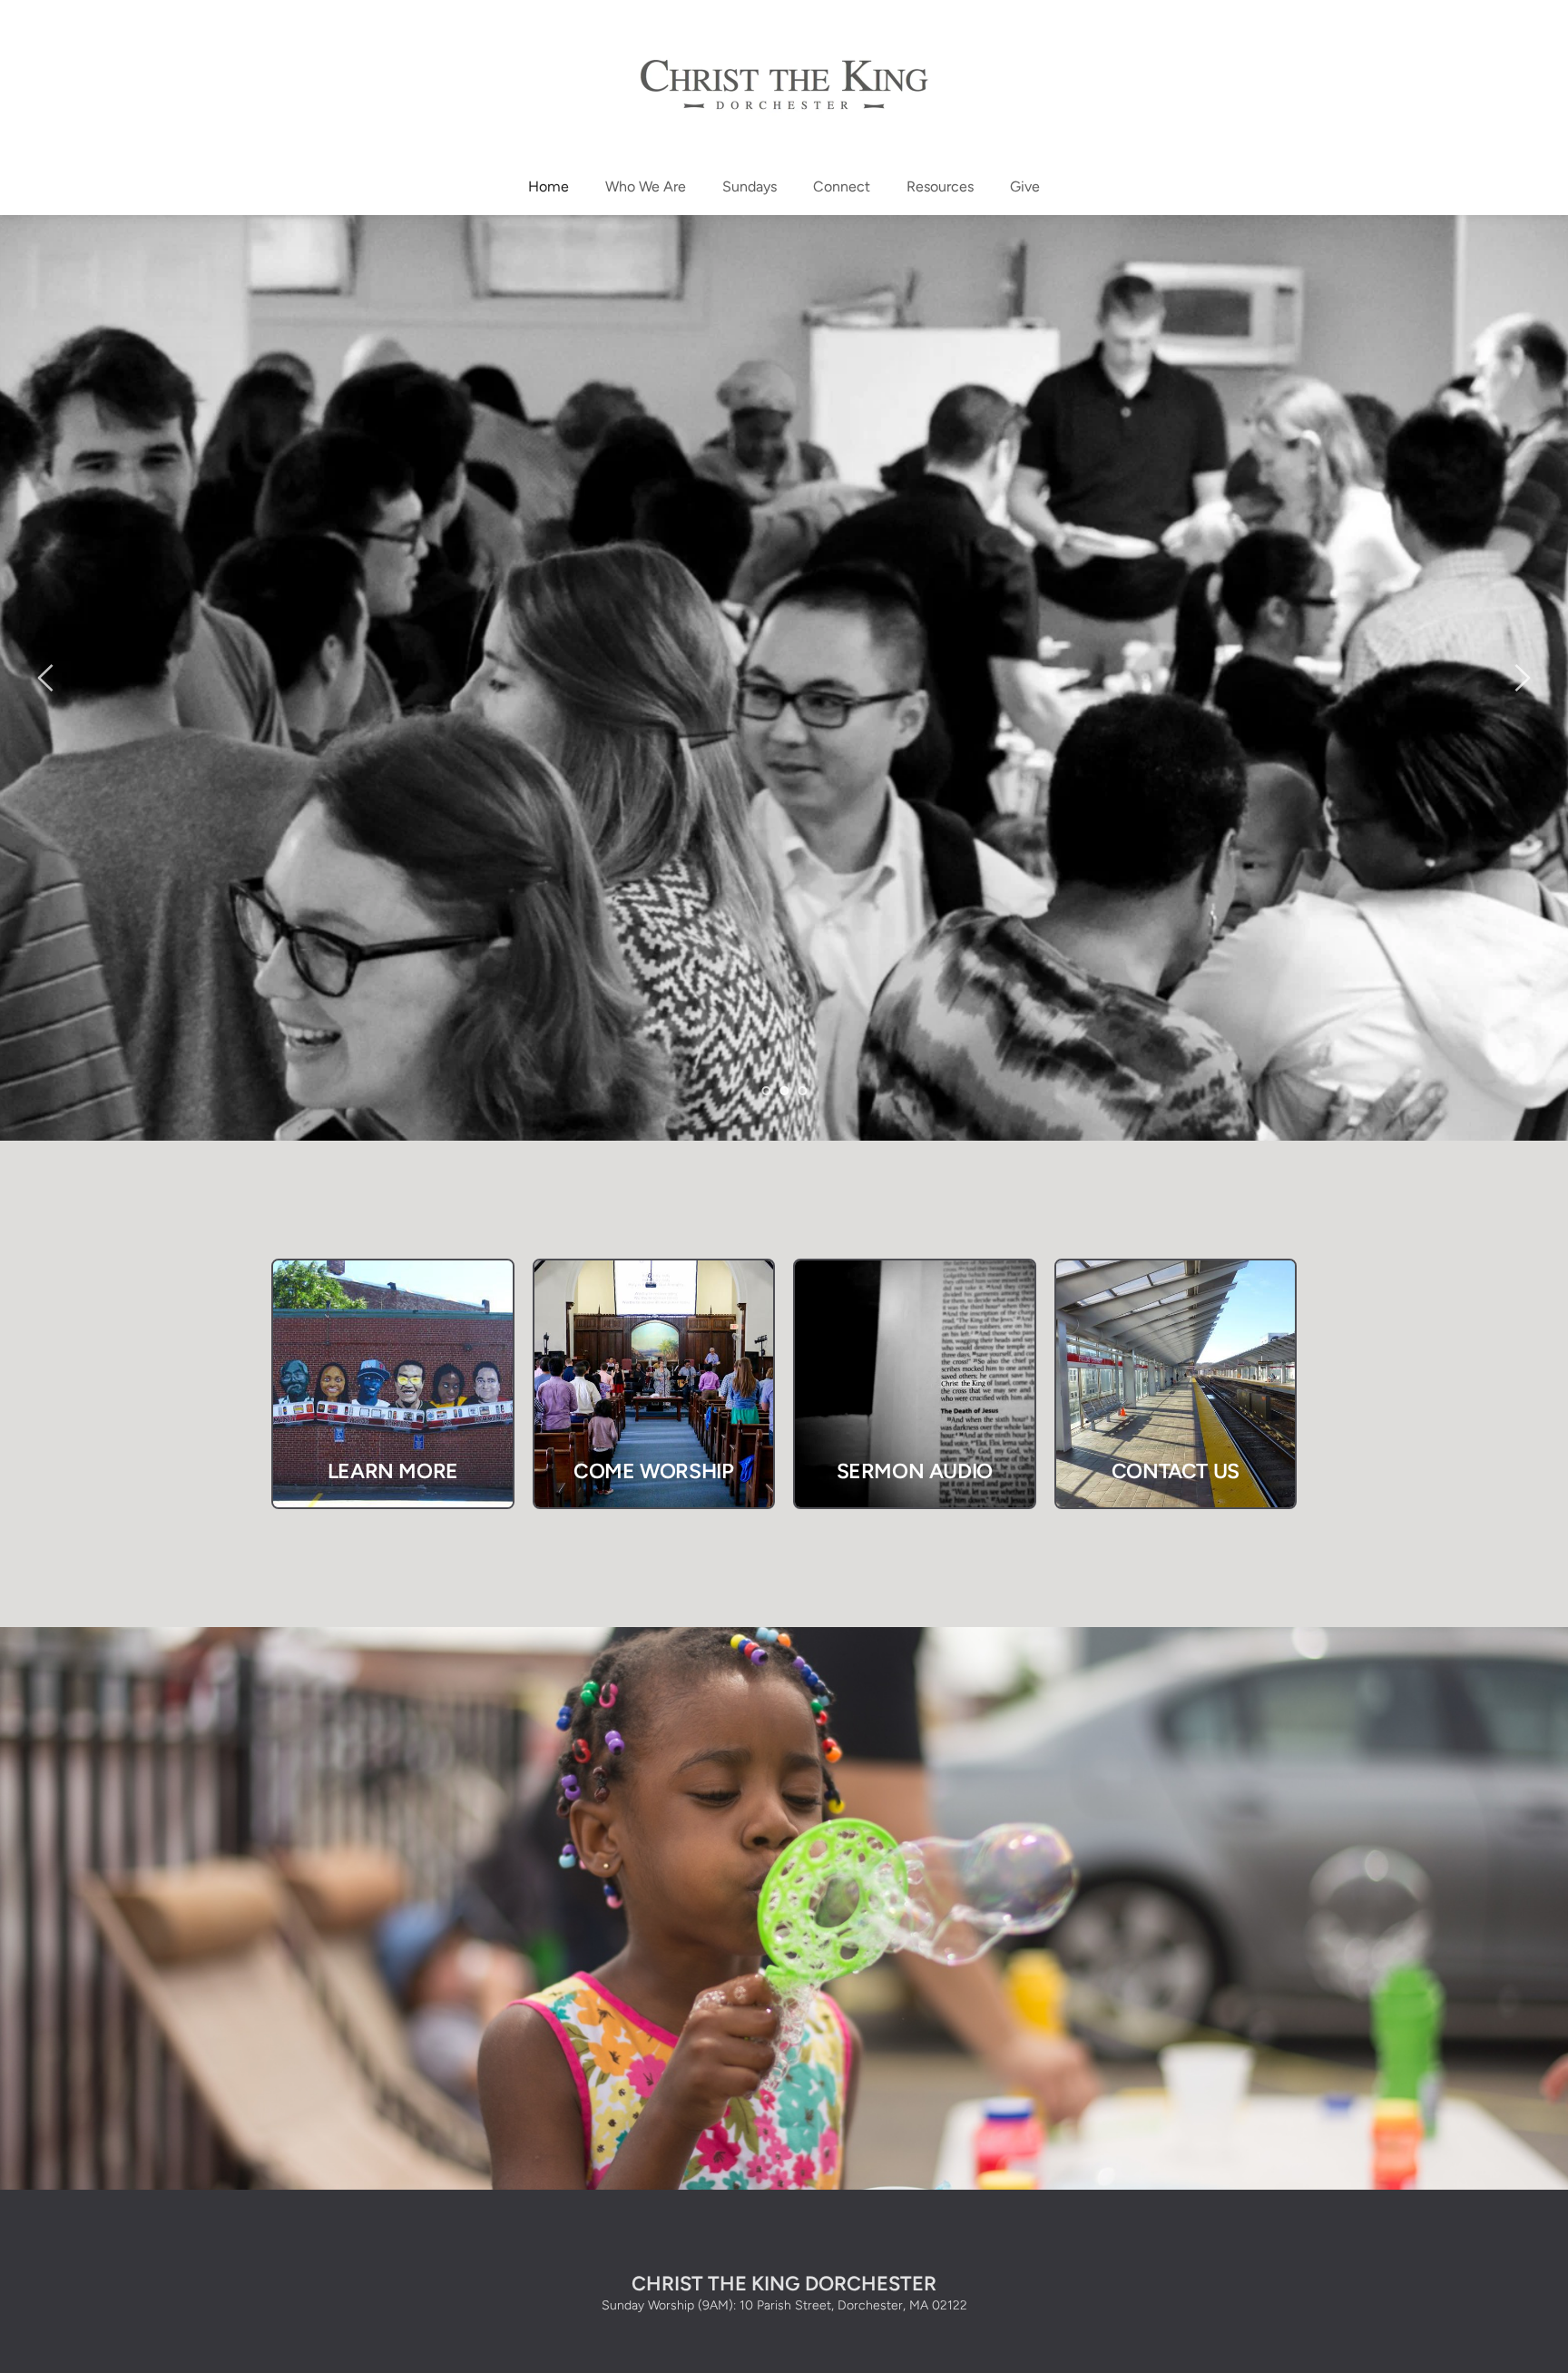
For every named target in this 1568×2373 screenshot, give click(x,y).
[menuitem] (549, 187)
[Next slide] (1522, 678)
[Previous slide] (46, 678)
